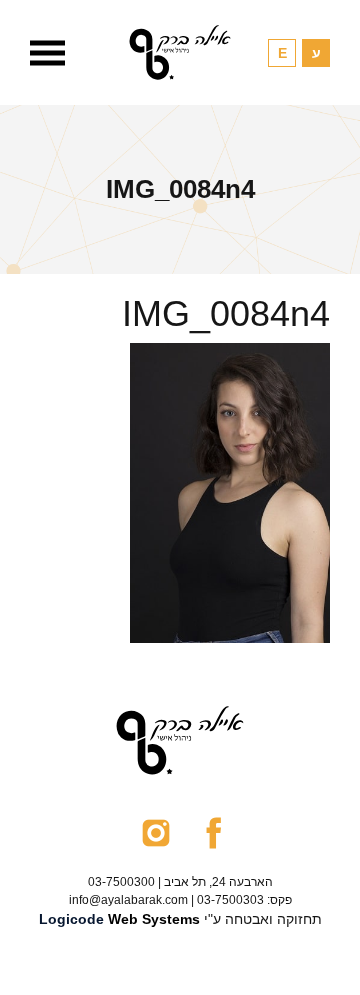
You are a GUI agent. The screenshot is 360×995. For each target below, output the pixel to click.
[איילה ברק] (180, 52)
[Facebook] (213, 832)
